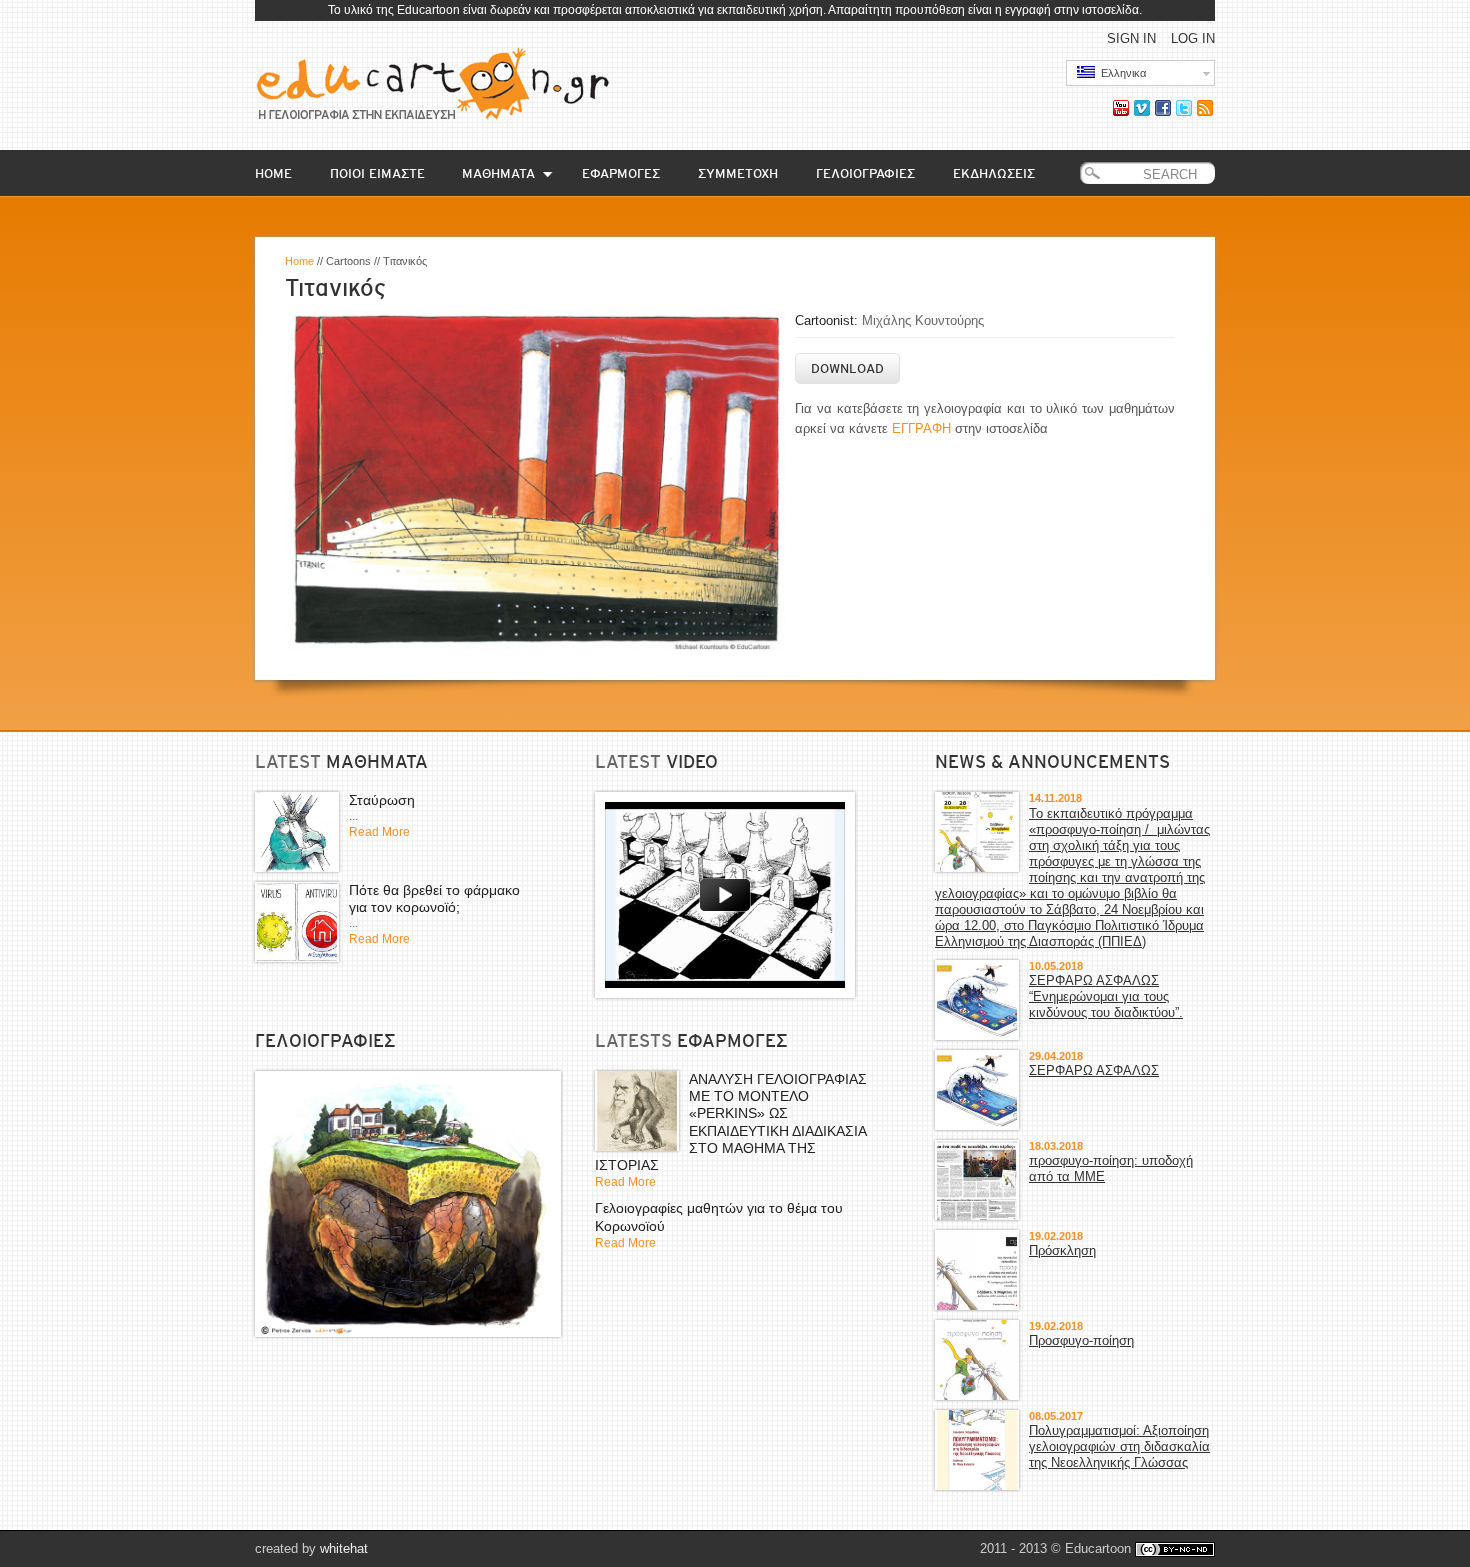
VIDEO (692, 762)
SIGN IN (1131, 38)
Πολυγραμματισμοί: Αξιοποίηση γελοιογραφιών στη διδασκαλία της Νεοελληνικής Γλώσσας (1119, 1446)
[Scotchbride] (408, 1204)
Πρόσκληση (1062, 1250)
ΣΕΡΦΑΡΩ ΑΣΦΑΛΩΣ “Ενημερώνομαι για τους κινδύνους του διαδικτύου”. (1106, 996)
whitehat (344, 1548)
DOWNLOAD (847, 368)
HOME (273, 173)
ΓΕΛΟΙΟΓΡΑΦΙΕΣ (865, 173)
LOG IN (1193, 38)
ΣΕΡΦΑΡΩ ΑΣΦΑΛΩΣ (1094, 1070)
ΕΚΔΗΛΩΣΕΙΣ (994, 173)
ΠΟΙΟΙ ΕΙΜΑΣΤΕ (377, 173)
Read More (379, 832)
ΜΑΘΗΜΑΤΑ (498, 173)
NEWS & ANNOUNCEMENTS (1052, 762)
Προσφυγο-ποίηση (1081, 1340)
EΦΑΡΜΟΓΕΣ (621, 173)
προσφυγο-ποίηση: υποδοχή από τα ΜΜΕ (1111, 1168)
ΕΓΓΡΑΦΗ (921, 428)
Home (299, 261)
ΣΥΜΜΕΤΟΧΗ (738, 173)
